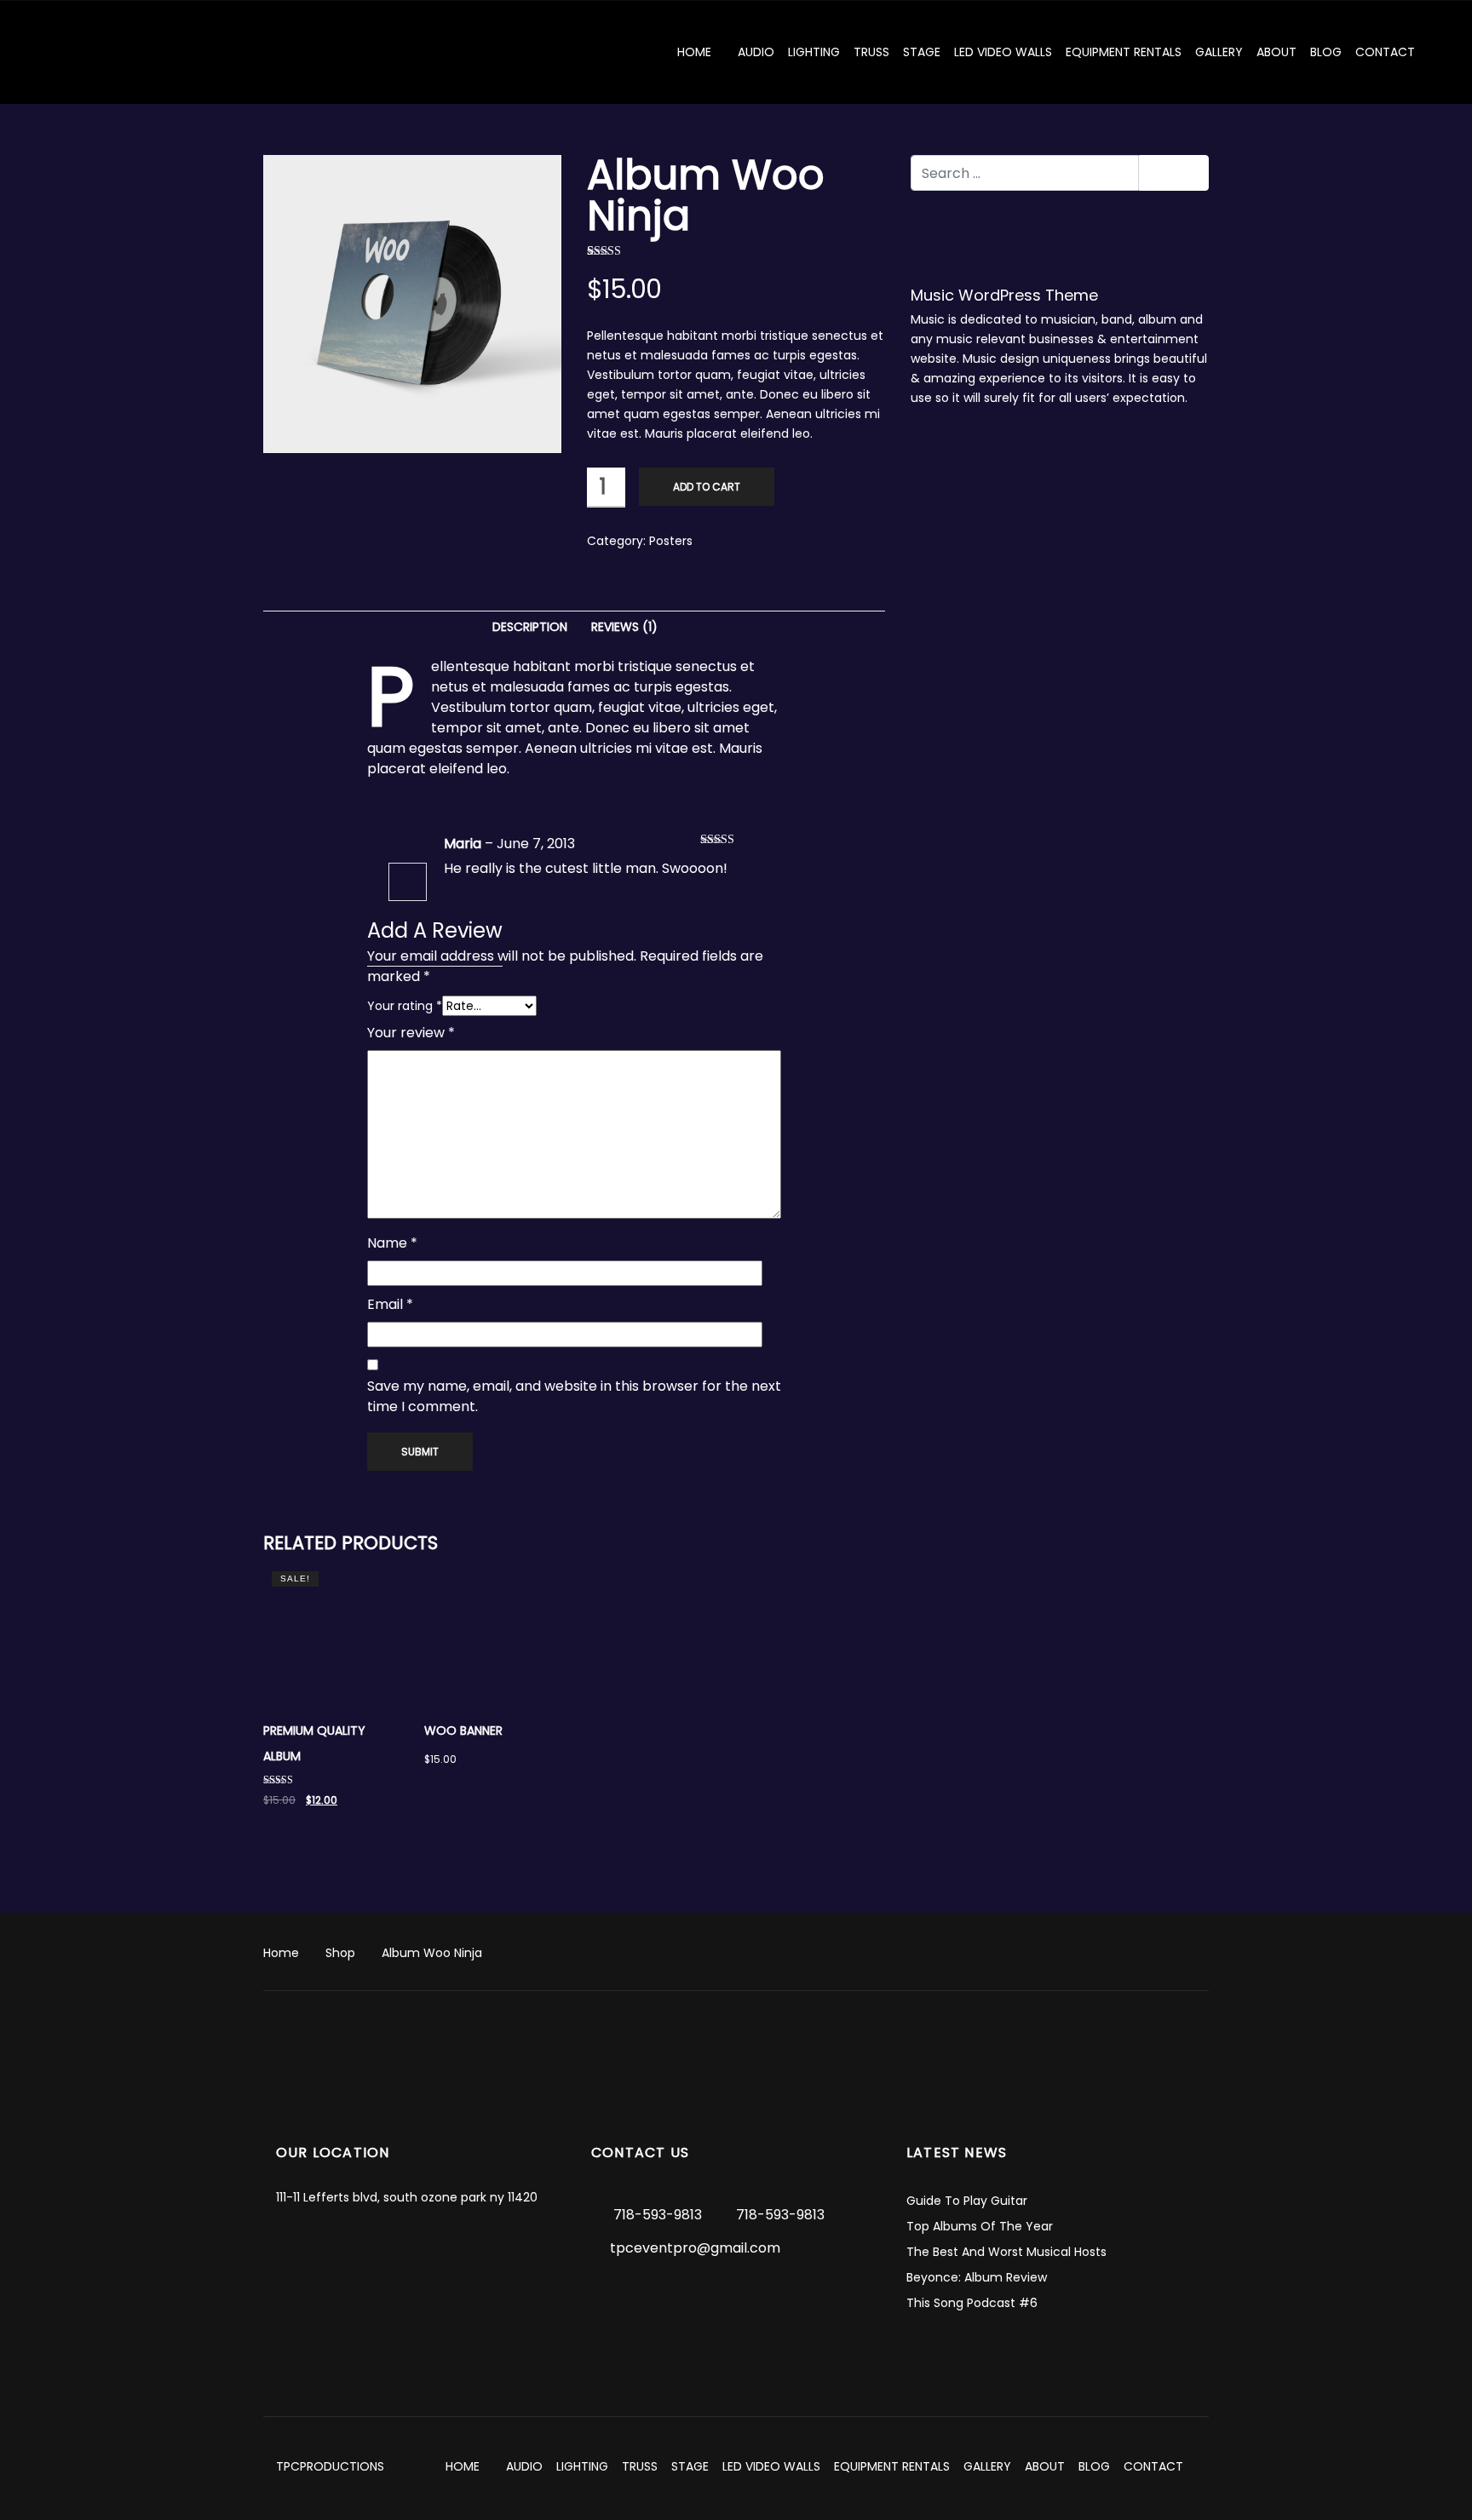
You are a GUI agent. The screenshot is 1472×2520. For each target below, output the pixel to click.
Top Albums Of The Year (980, 2226)
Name (392, 1243)
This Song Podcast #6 (972, 2303)
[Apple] (606, 2302)
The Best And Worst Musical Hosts (1006, 2252)
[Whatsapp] (767, 2302)
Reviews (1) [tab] (624, 627)
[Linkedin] (702, 2302)
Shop (340, 1953)
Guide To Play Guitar (967, 2201)
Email (390, 1304)
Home (281, 1953)
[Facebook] (638, 2302)
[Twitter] (734, 2302)
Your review (411, 1033)
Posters (671, 541)
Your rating (405, 1006)
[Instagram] (670, 2302)
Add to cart (707, 487)
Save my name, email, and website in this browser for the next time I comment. (574, 1396)
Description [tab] (530, 627)
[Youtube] (799, 2302)
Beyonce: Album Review (977, 2277)
